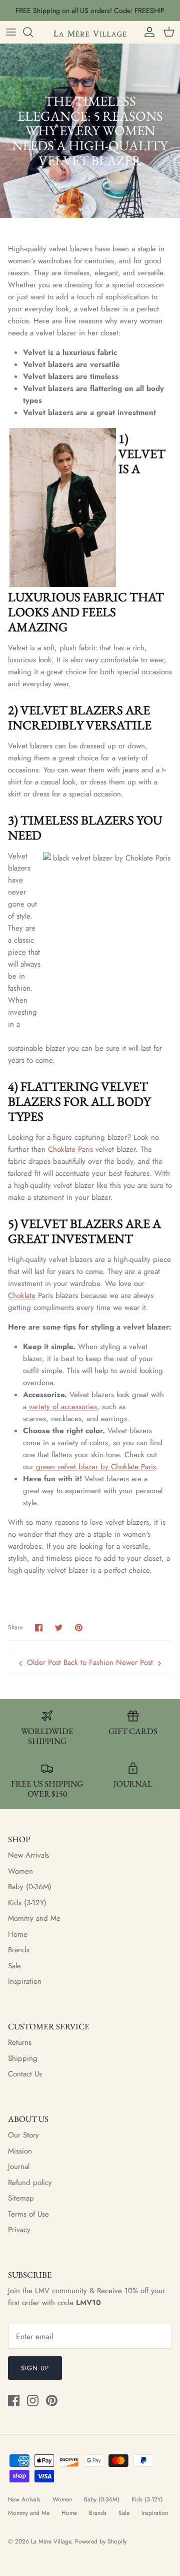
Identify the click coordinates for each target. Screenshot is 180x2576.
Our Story (23, 2135)
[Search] (33, 32)
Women (20, 1871)
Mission (20, 2151)
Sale (14, 1966)
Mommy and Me (34, 1918)
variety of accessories (62, 1407)
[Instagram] (33, 2401)
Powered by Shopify (101, 2541)
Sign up (35, 2368)
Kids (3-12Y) (27, 1903)
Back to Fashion (88, 1662)
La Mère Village (51, 2541)
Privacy (19, 2230)
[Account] (147, 32)
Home (18, 1934)
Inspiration (25, 1981)
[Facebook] (14, 2401)
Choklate (22, 1296)
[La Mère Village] (90, 32)
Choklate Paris (70, 1149)
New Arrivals (28, 1855)
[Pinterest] (52, 2401)
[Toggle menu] (11, 32)
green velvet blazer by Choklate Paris (95, 1467)
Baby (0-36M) (30, 1887)
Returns (20, 2042)
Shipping (23, 2058)
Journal (19, 2167)
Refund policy (30, 2183)
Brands (19, 1950)
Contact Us (25, 2074)
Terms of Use (28, 2214)
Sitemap (21, 2198)
